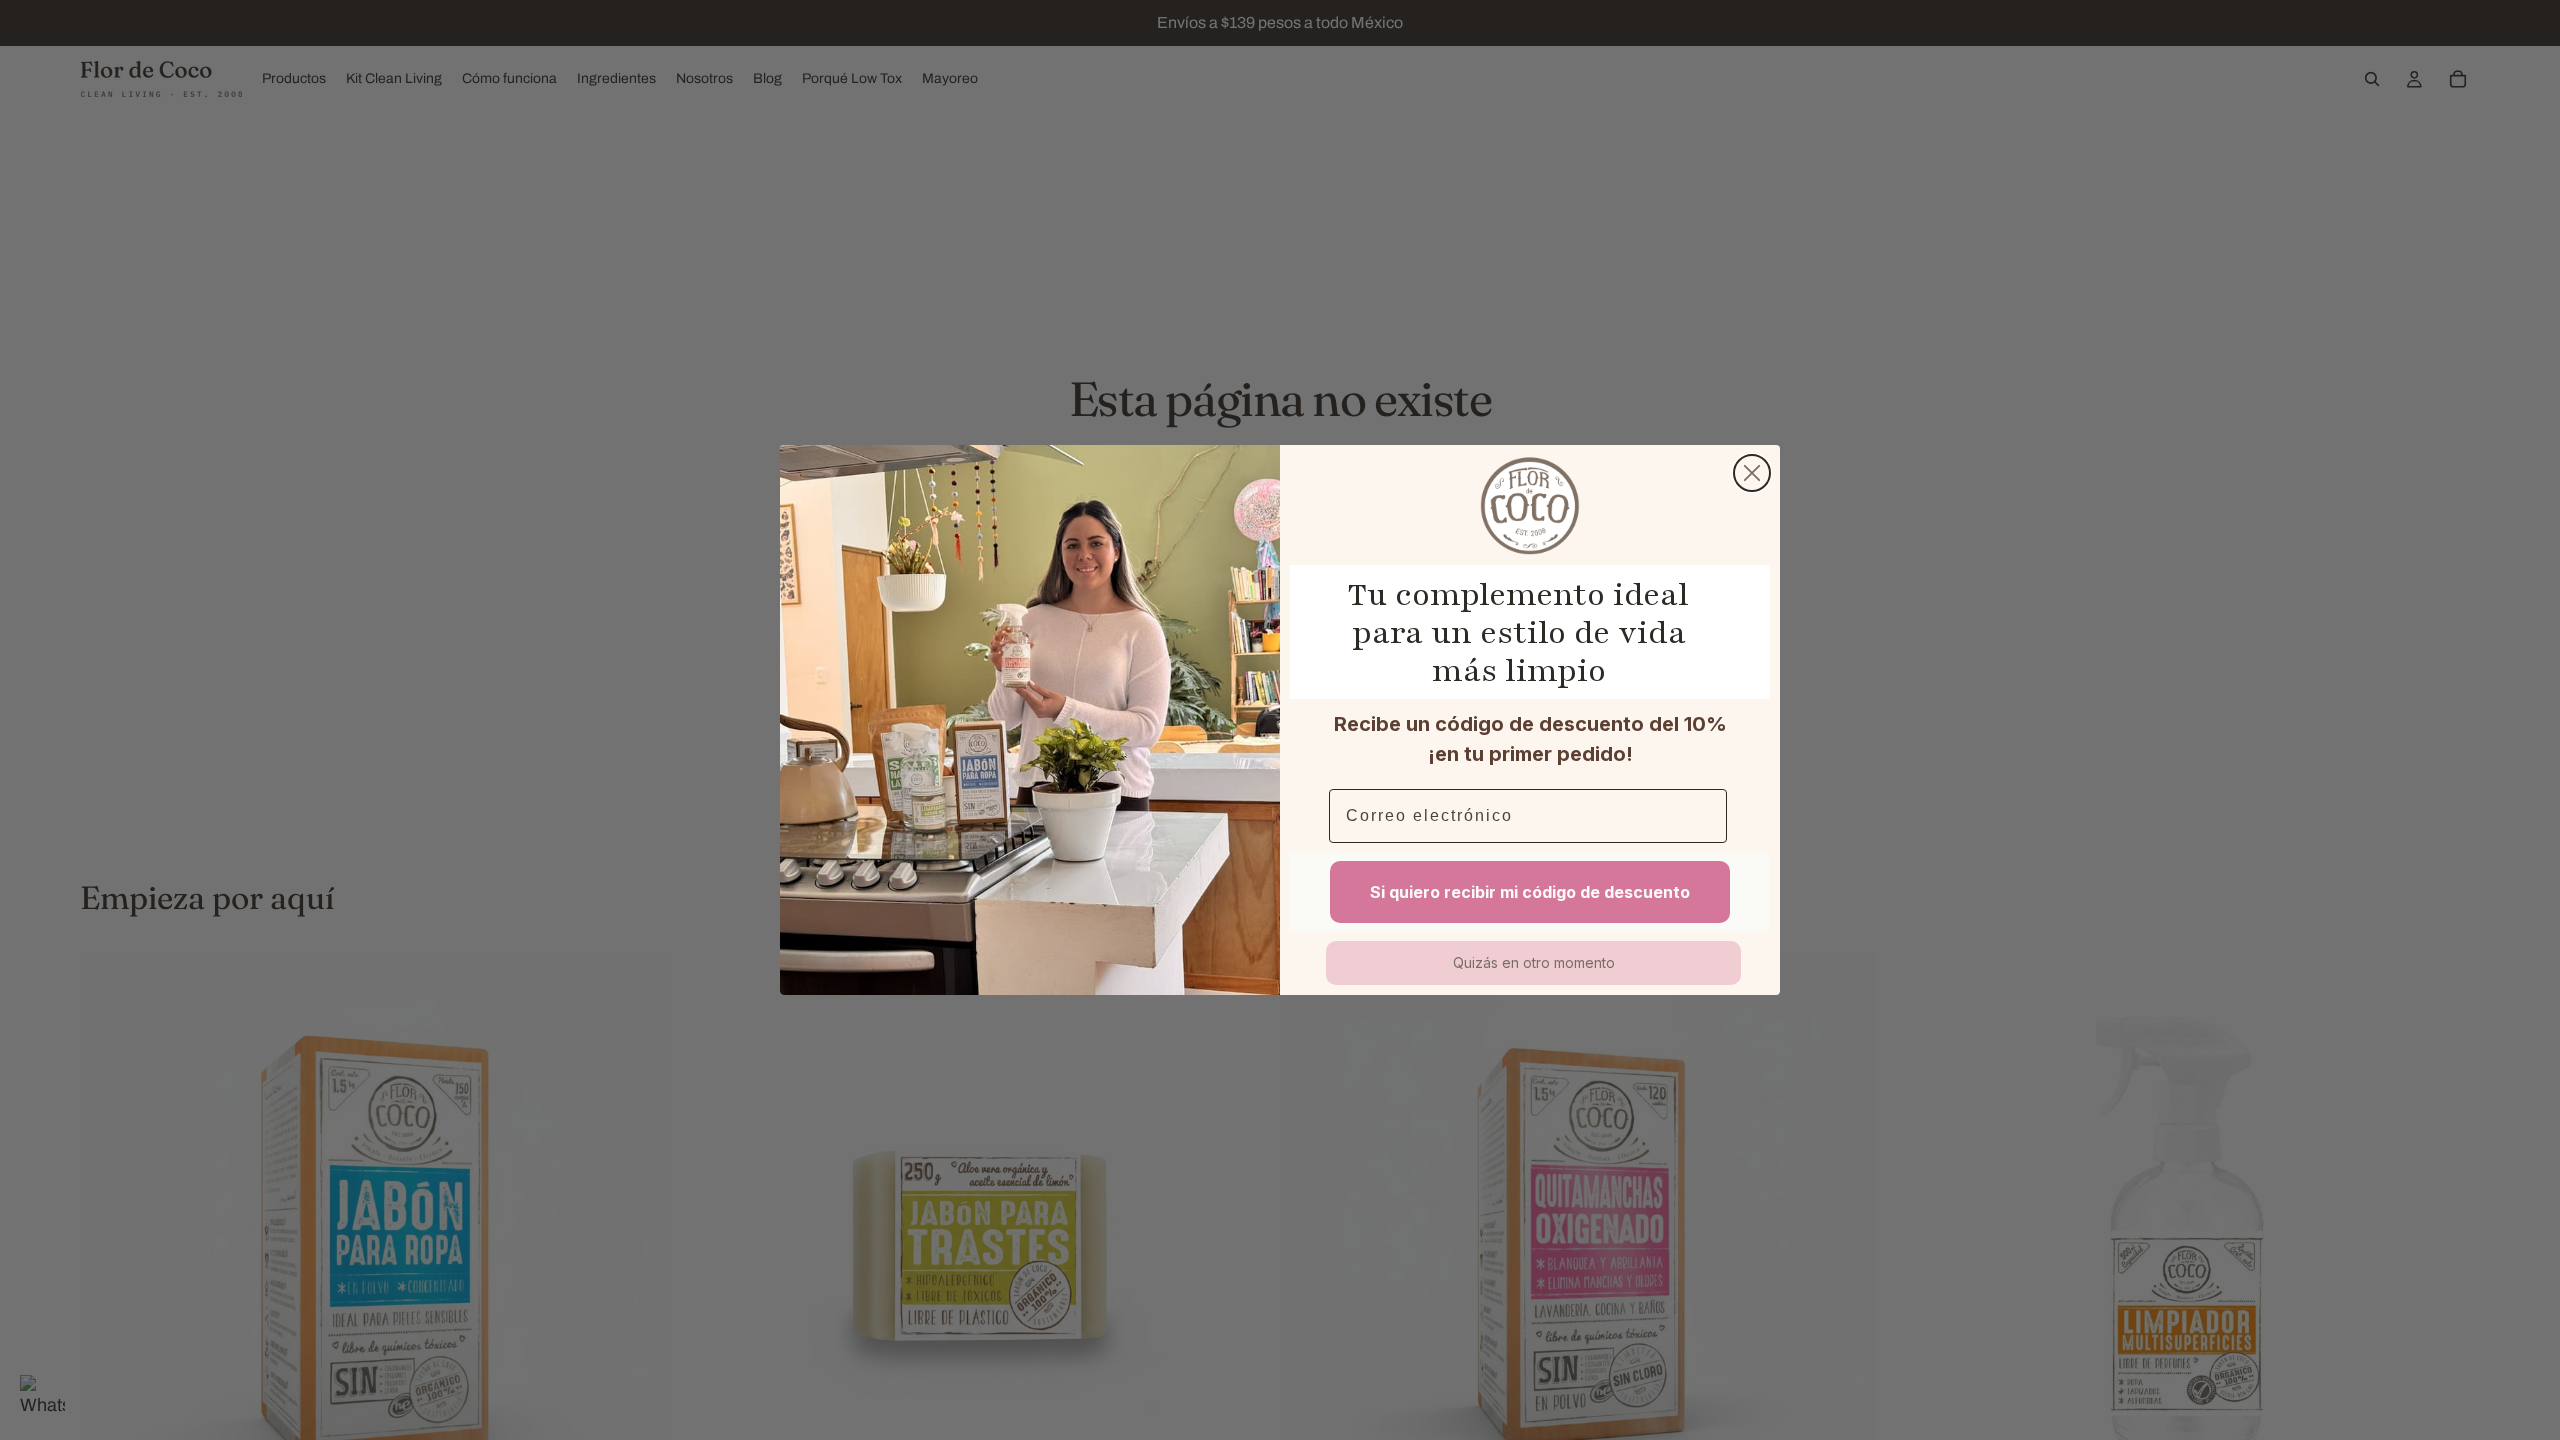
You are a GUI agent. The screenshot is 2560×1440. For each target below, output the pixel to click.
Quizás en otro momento (1534, 962)
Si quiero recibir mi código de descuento (1530, 892)
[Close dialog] (1752, 473)
